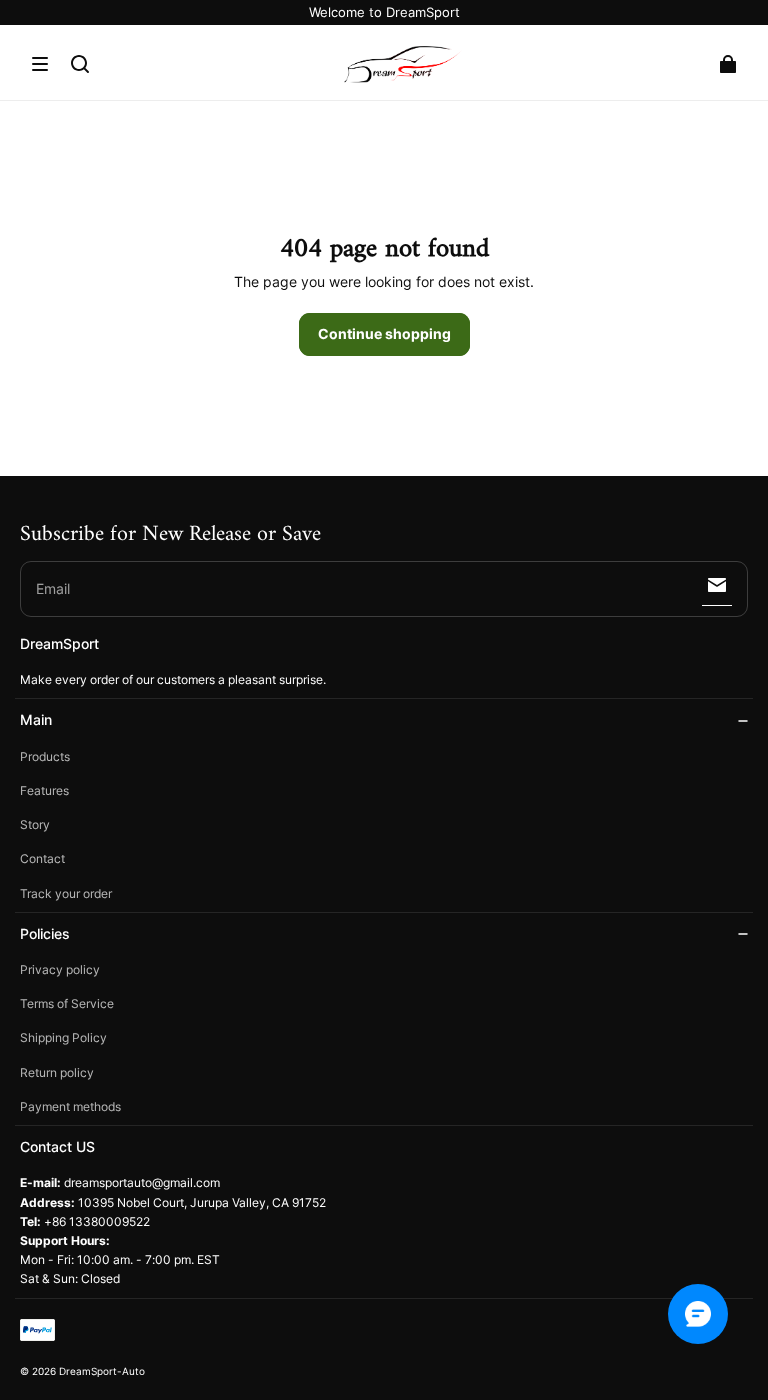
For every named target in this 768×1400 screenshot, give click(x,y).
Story (35, 824)
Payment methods (70, 1106)
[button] (40, 64)
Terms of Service (67, 1003)
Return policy (57, 1072)
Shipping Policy (63, 1037)
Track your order (66, 893)
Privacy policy (60, 969)
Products (45, 756)
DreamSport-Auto (102, 1371)
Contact (42, 858)
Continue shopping (384, 333)
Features (44, 790)
